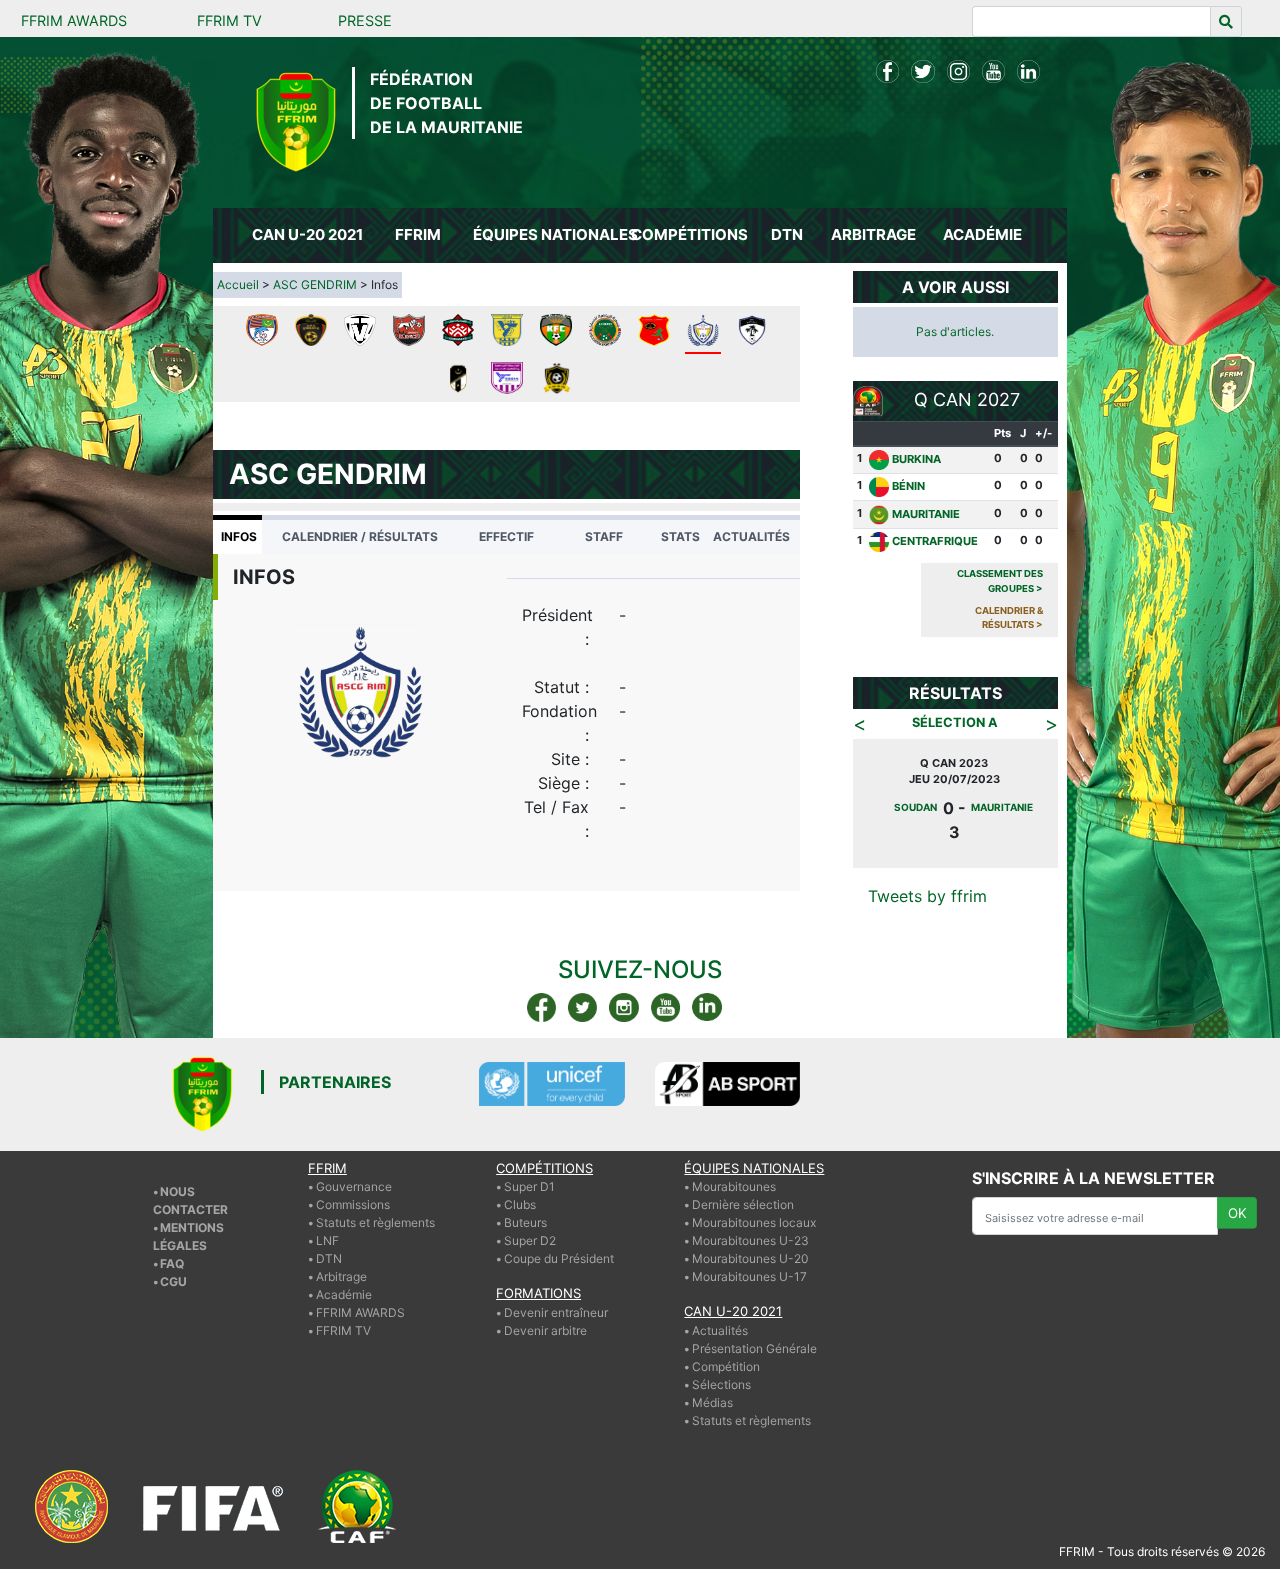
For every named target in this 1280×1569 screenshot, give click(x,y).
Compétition (726, 1349)
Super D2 (530, 1224)
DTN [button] (787, 234)
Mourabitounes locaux (754, 1206)
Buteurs (525, 1206)
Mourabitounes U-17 (749, 1260)
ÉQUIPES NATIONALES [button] (548, 234)
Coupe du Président (559, 1242)
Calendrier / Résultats (360, 536)
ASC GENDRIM (315, 284)
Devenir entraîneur (556, 1295)
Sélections (721, 1367)
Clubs (520, 1188)
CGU (173, 1264)
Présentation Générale (754, 1331)
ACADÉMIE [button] (982, 234)
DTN (329, 1242)
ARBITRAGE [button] (873, 234)
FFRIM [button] (418, 234)
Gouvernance (354, 1170)
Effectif (506, 536)
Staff (604, 536)
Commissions (353, 1188)
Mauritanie (926, 514)
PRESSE (365, 20)
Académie (344, 1278)
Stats (680, 536)
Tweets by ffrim (927, 872)
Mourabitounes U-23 (750, 1224)
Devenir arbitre (545, 1313)
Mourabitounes (734, 1170)
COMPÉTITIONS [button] (689, 234)
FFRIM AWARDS (74, 20)
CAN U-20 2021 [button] (307, 234)
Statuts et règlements (375, 1206)
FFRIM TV (229, 20)
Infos (239, 536)
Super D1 (529, 1170)
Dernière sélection (743, 1188)
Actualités (751, 536)
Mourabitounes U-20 (750, 1242)
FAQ (172, 1246)
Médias (712, 1385)
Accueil (238, 284)
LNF (327, 1224)
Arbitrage (341, 1260)
